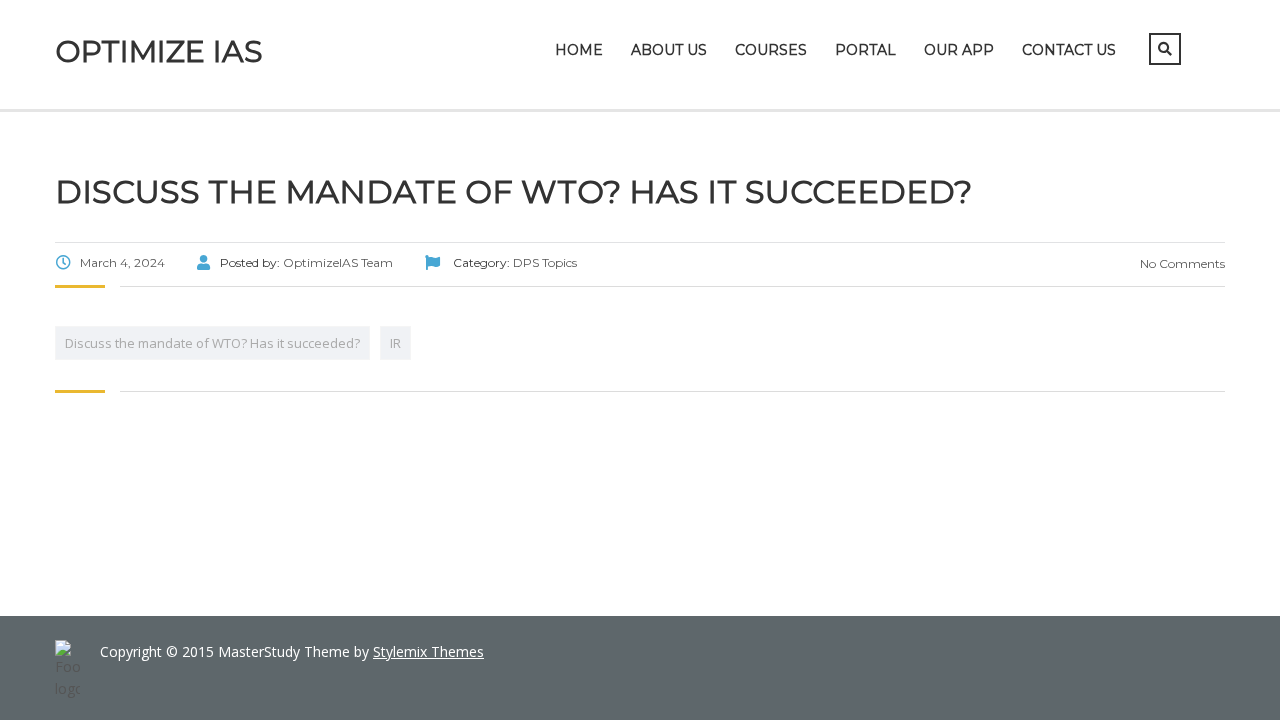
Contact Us (1069, 50)
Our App (959, 50)
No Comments (1181, 263)
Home (579, 50)
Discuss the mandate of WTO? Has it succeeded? (212, 343)
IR (395, 343)
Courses (771, 50)
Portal (865, 50)
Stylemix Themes (428, 651)
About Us (669, 50)
